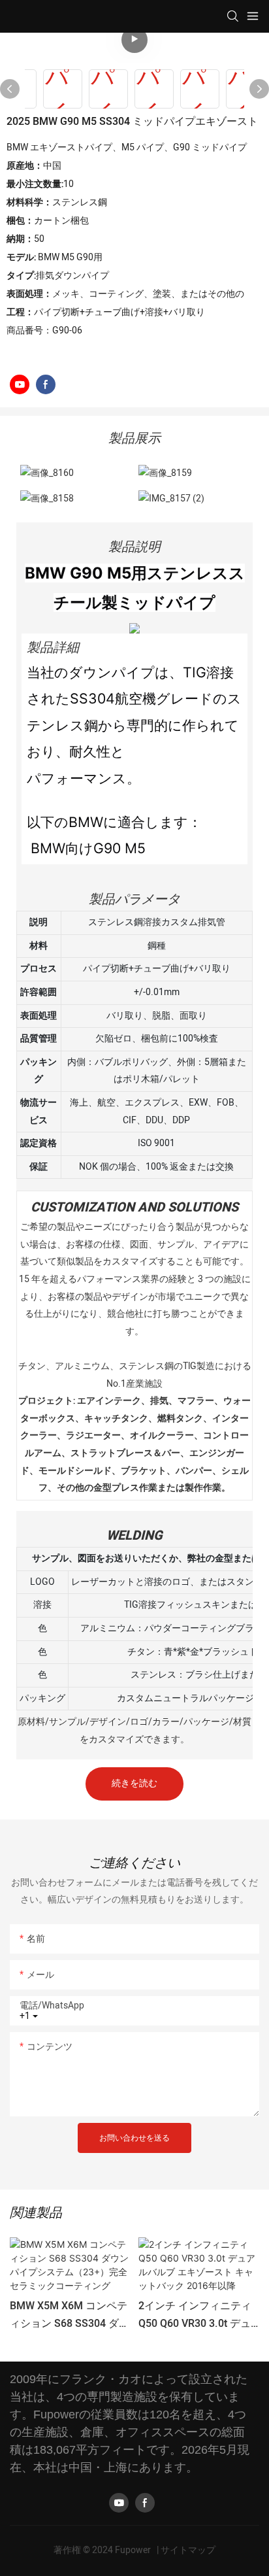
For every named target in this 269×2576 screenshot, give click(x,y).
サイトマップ (188, 2550)
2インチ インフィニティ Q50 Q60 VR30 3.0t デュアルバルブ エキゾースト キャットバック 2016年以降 (198, 2315)
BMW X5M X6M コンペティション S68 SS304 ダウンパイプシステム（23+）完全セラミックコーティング (70, 2315)
